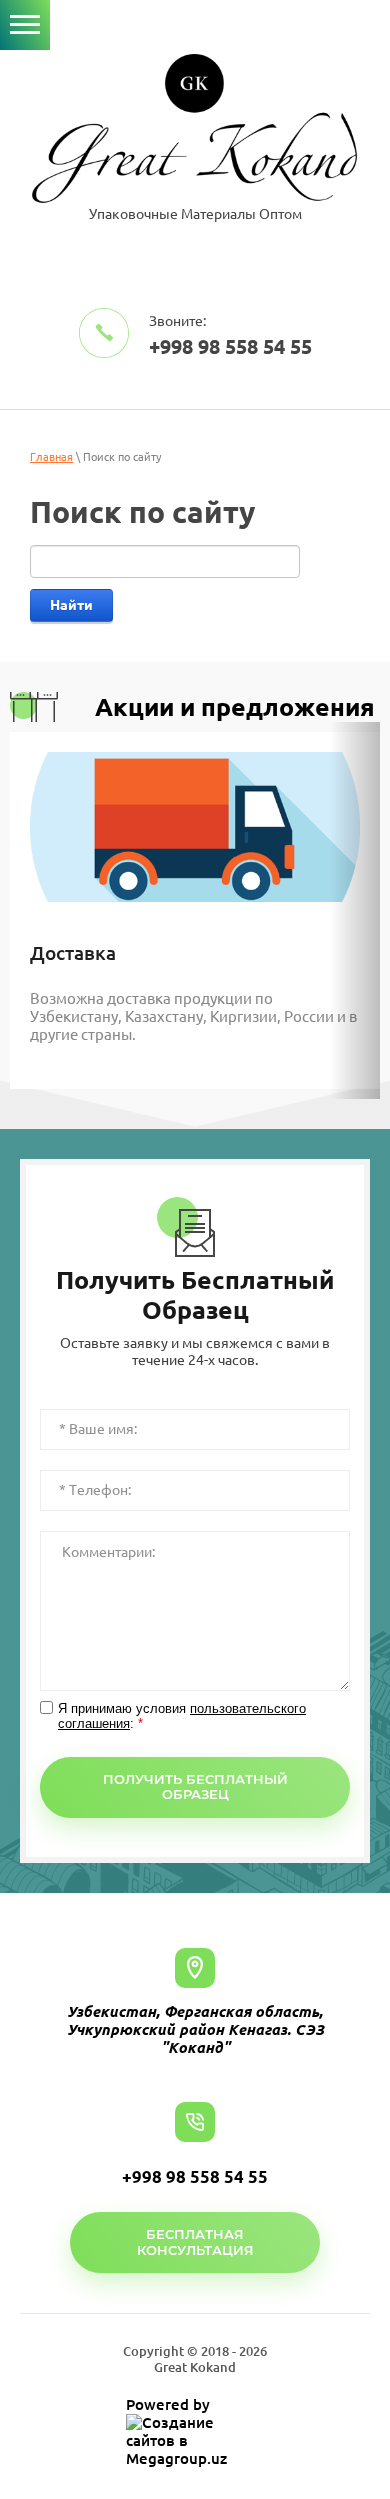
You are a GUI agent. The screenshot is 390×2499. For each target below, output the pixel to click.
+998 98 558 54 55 (230, 346)
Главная (51, 457)
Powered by (168, 2404)
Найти (71, 605)
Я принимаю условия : (182, 1716)
